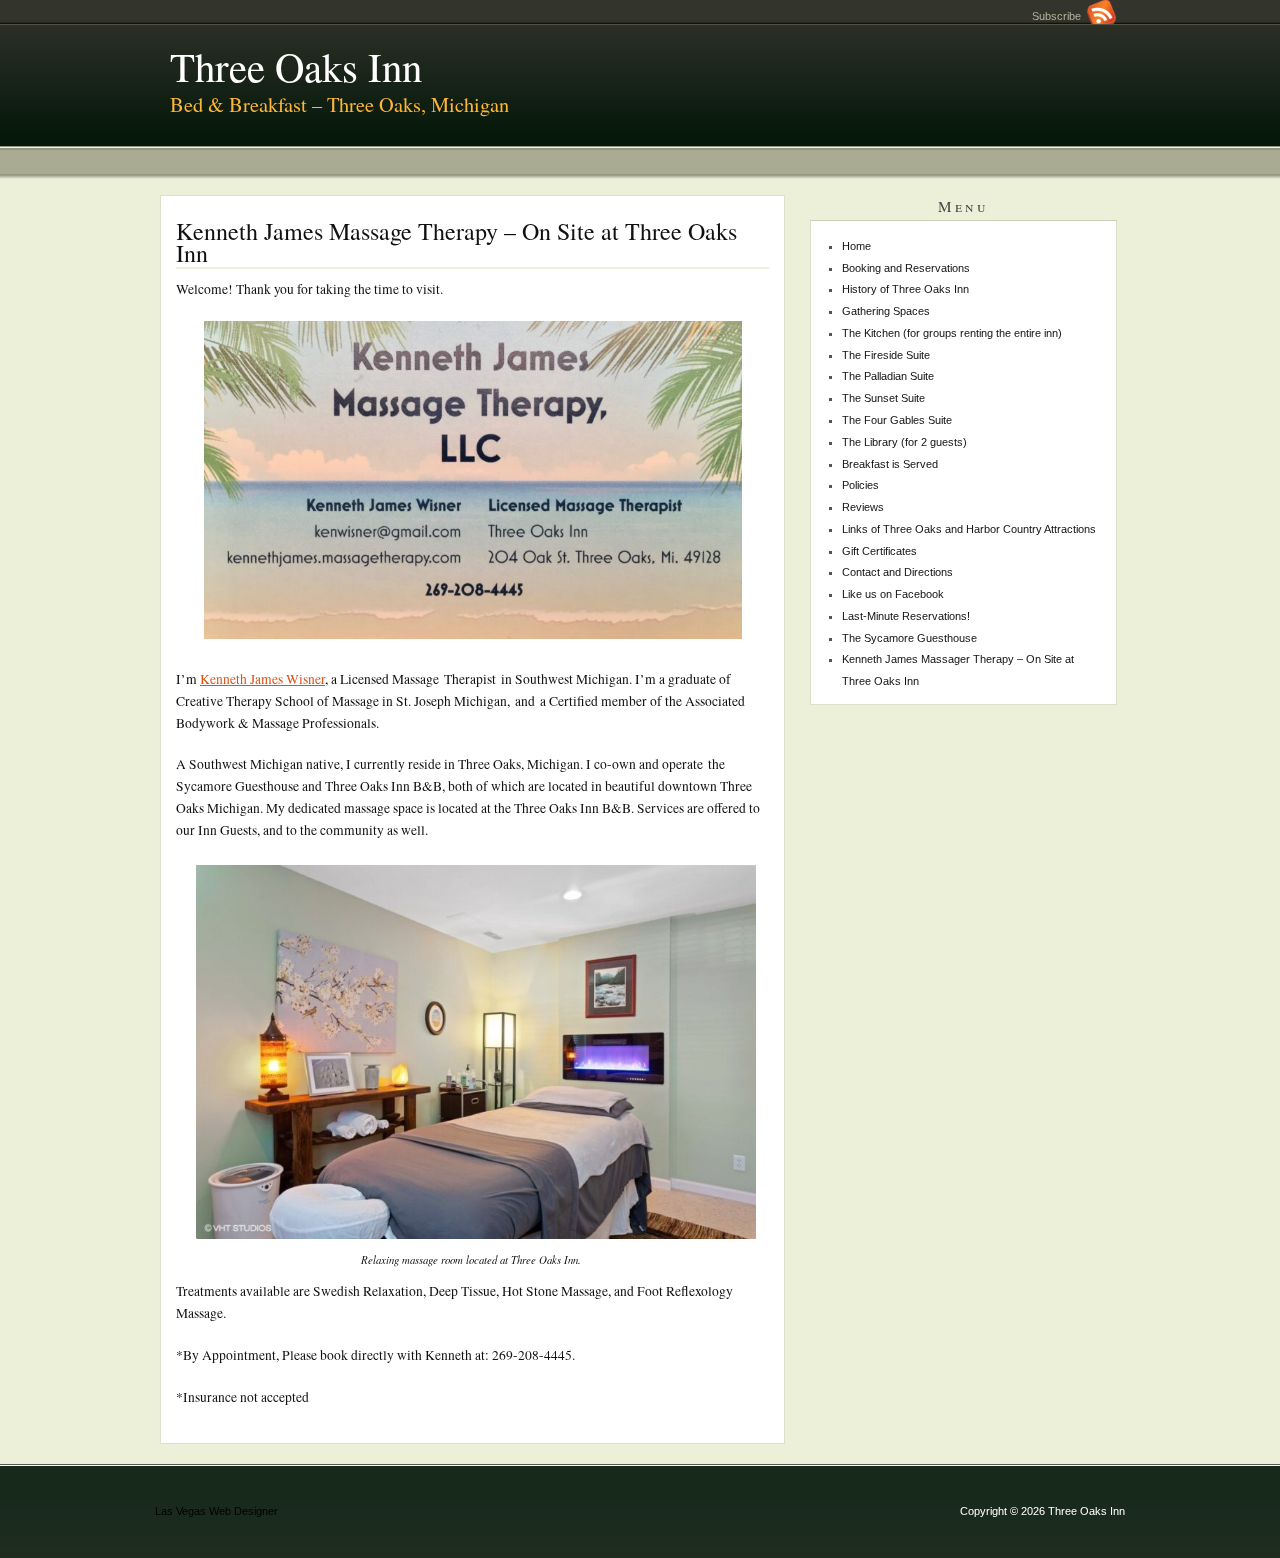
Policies (860, 485)
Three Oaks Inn (296, 66)
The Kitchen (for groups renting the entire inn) (952, 333)
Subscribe (1059, 16)
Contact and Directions (897, 572)
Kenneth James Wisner (262, 679)
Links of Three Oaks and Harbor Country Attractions (969, 529)
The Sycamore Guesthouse (909, 638)
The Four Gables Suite (897, 420)
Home (856, 246)
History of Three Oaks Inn (905, 289)
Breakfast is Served (890, 464)
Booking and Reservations (906, 268)
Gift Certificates (879, 551)
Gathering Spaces (886, 311)
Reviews (863, 507)
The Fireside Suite (886, 355)
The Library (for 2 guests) (904, 442)
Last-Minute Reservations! (906, 616)
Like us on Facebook (893, 594)
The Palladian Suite (888, 376)
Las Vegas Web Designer (216, 1511)
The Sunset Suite (883, 398)
